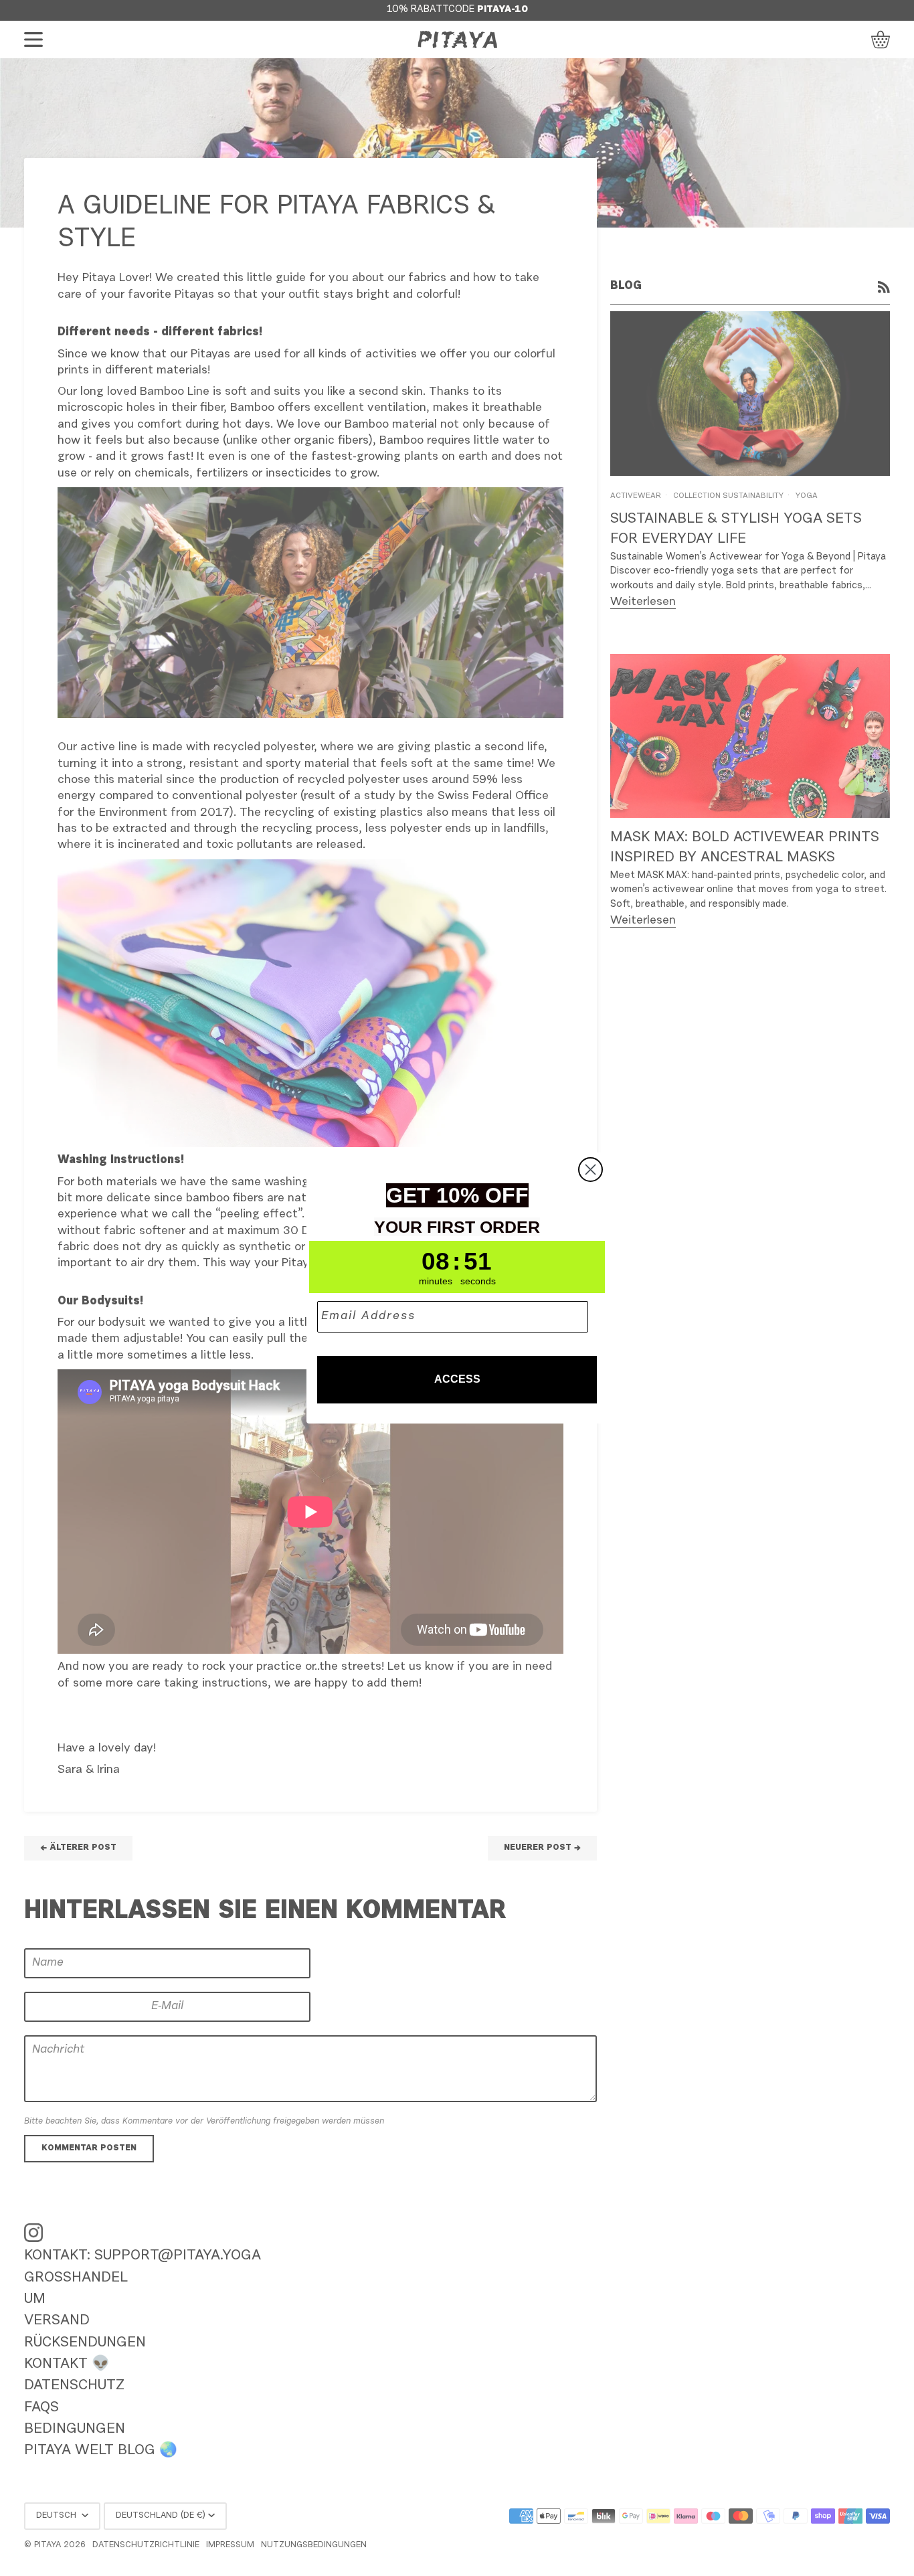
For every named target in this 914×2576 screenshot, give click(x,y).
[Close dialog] (590, 1170)
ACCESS (457, 1379)
